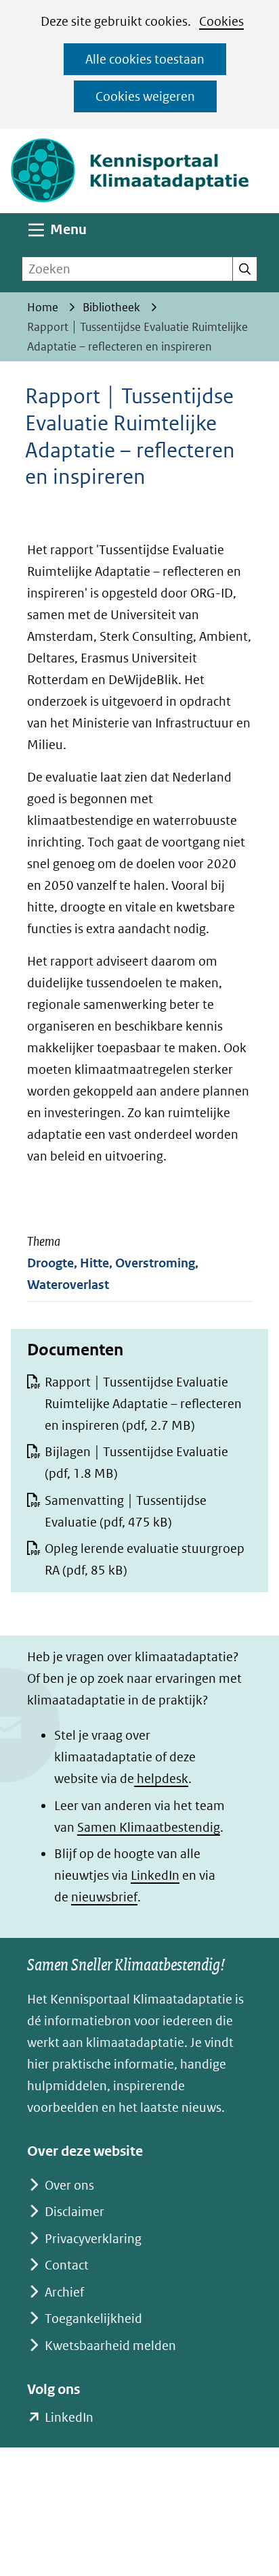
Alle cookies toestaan (145, 59)
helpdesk (161, 1779)
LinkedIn (155, 1875)
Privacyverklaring (93, 2239)
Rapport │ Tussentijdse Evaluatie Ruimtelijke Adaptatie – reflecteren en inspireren (143, 1404)
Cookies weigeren (145, 96)
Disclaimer (74, 2212)
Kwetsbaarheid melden (110, 2346)
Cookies (221, 21)
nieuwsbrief (104, 1897)
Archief (64, 2292)
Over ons (69, 2185)
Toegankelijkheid (93, 2319)
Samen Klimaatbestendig (149, 1827)
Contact (67, 2265)
